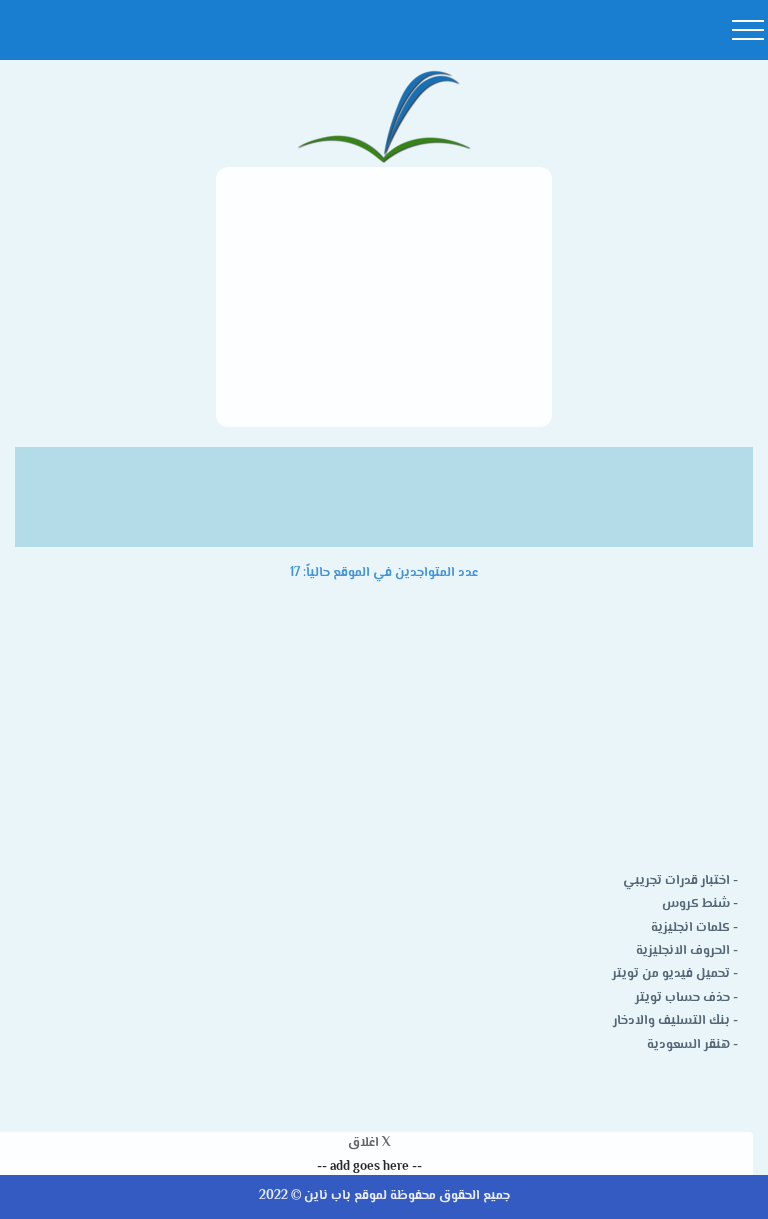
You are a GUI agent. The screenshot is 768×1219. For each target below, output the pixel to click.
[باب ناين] (384, 118)
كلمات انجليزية (690, 928)
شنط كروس (696, 904)
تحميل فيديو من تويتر (671, 974)
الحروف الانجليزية (683, 951)
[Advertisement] (384, 297)
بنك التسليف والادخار (671, 1021)
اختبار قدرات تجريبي (676, 881)
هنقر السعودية (688, 1045)
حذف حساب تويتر (682, 998)
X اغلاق (369, 1143)
